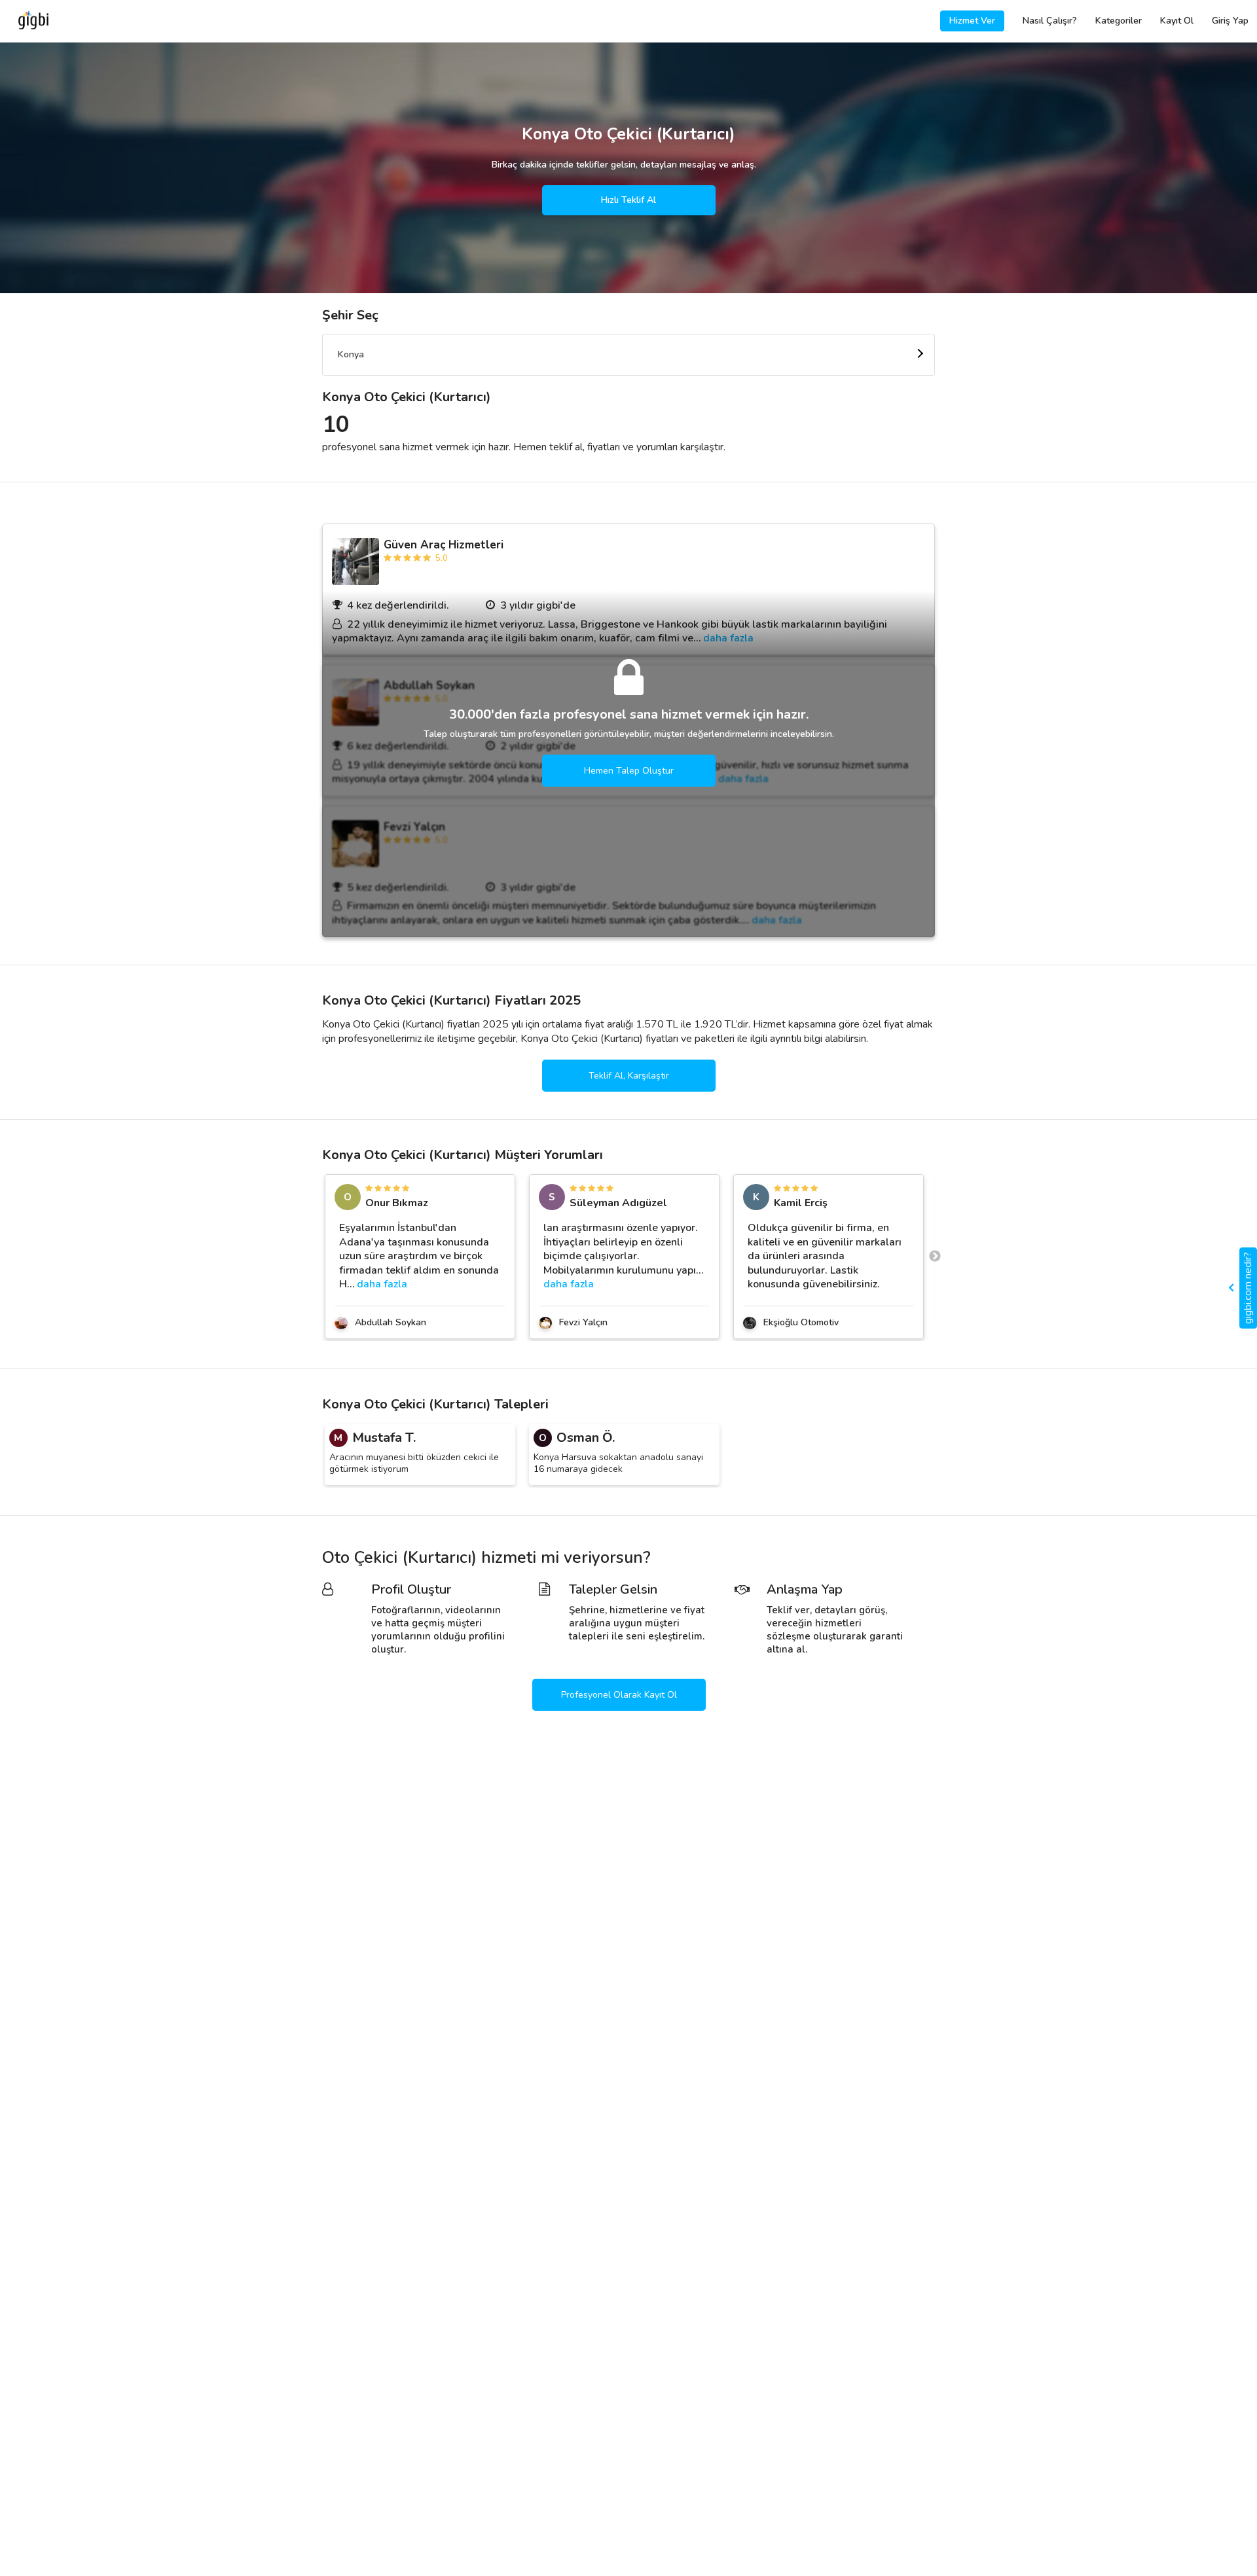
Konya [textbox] (351, 354)
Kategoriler (1119, 21)
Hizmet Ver (972, 21)
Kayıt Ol (1177, 21)
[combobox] (628, 355)
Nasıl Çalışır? (1050, 21)
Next (935, 1257)
